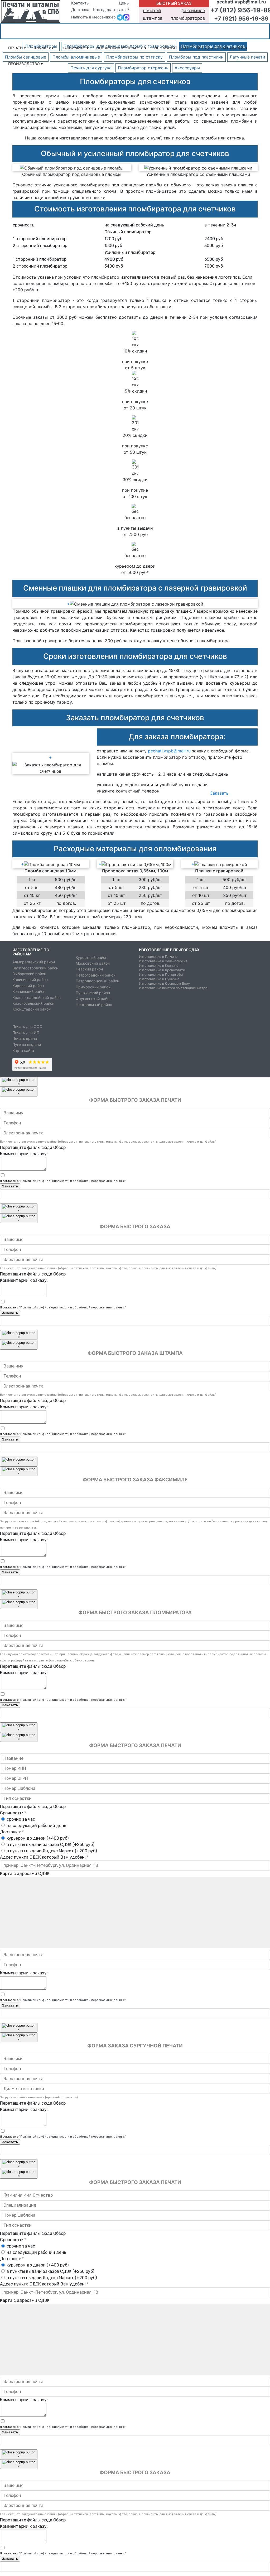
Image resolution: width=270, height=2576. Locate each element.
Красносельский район (33, 1003)
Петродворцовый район (97, 981)
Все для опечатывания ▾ (222, 48)
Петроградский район (96, 975)
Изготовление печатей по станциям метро (173, 988)
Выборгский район (29, 974)
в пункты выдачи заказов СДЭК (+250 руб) (50, 1845)
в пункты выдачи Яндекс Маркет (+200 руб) (52, 1851)
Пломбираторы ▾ (172, 48)
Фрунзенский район (94, 999)
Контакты (80, 3)
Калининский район (30, 980)
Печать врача (25, 1038)
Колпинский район (29, 991)
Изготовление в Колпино (159, 966)
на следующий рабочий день (36, 1826)
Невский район (89, 969)
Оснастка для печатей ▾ (121, 48)
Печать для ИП (26, 1033)
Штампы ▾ (44, 48)
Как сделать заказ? (111, 10)
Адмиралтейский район (34, 962)
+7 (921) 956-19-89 (241, 18)
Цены (124, 3)
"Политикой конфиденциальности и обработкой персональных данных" (73, 1181)
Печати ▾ (17, 48)
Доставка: (12, 1832)
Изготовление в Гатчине (158, 957)
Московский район (93, 963)
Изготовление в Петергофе (161, 975)
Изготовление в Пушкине (159, 979)
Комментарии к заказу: (24, 1154)
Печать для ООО (27, 1027)
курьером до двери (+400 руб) (38, 1838)
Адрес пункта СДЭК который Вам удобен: (44, 1857)
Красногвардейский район (37, 997)
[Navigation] (253, 32)
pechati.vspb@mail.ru (169, 751)
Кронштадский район (32, 1009)
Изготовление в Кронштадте (162, 970)
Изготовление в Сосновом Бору (164, 983)
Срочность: (13, 1813)
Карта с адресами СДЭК (25, 1874)
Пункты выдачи (27, 1045)
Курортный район (91, 957)
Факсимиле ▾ (75, 48)
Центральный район (94, 1005)
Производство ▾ (25, 64)
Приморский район (93, 987)
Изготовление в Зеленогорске (163, 961)
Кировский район (28, 986)
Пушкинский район (93, 993)
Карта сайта (23, 1051)
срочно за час (21, 1819)
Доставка (80, 10)
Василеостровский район (35, 968)
